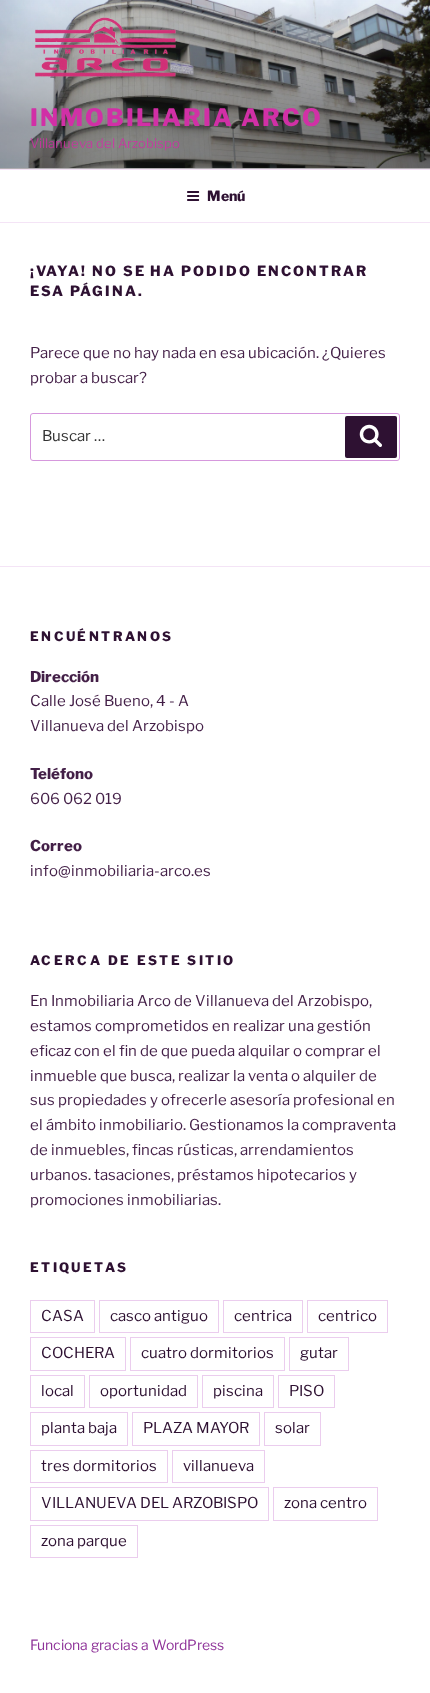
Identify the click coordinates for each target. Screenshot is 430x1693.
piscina (238, 1391)
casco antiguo (159, 1316)
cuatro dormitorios (207, 1353)
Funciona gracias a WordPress (127, 1644)
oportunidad (143, 1391)
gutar (319, 1353)
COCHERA (78, 1353)
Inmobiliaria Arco (176, 117)
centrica (263, 1316)
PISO (306, 1391)
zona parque (84, 1541)
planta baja (79, 1428)
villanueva (218, 1466)
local (57, 1391)
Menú (226, 195)
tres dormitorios (99, 1466)
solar (292, 1428)
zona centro (325, 1503)
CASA (62, 1316)
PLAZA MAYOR (196, 1428)
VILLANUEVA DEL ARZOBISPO (149, 1503)
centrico (347, 1316)
